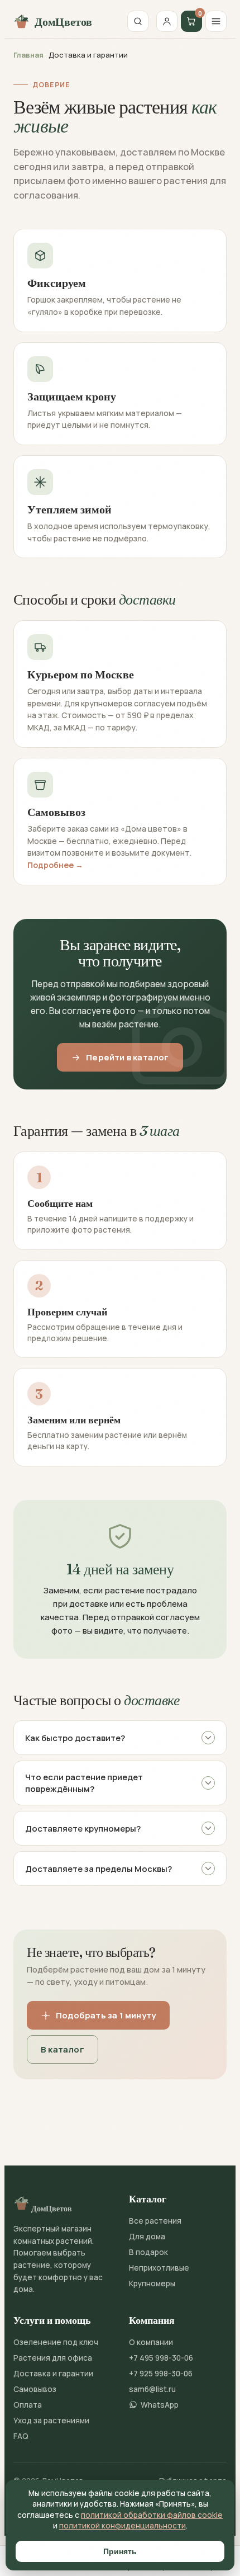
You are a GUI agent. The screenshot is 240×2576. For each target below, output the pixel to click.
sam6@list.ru (152, 2389)
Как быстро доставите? (75, 1738)
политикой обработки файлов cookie (152, 2515)
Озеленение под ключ (56, 2342)
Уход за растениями (51, 2421)
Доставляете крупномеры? (83, 1829)
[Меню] (216, 21)
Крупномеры (152, 2284)
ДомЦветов (63, 22)
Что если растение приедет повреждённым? (84, 1783)
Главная (28, 55)
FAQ (21, 2436)
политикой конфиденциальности (123, 2526)
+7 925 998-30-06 (161, 2374)
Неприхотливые (159, 2268)
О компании (151, 2342)
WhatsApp (160, 2405)
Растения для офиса (53, 2358)
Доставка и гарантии (53, 2374)
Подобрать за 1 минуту (106, 2015)
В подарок (148, 2252)
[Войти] (167, 21)
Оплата (28, 2405)
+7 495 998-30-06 (161, 2358)
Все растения (155, 2221)
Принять (120, 2551)
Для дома (147, 2237)
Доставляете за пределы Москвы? (99, 1869)
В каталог (63, 2049)
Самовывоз (35, 2389)
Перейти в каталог (127, 1057)
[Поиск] (138, 21)
